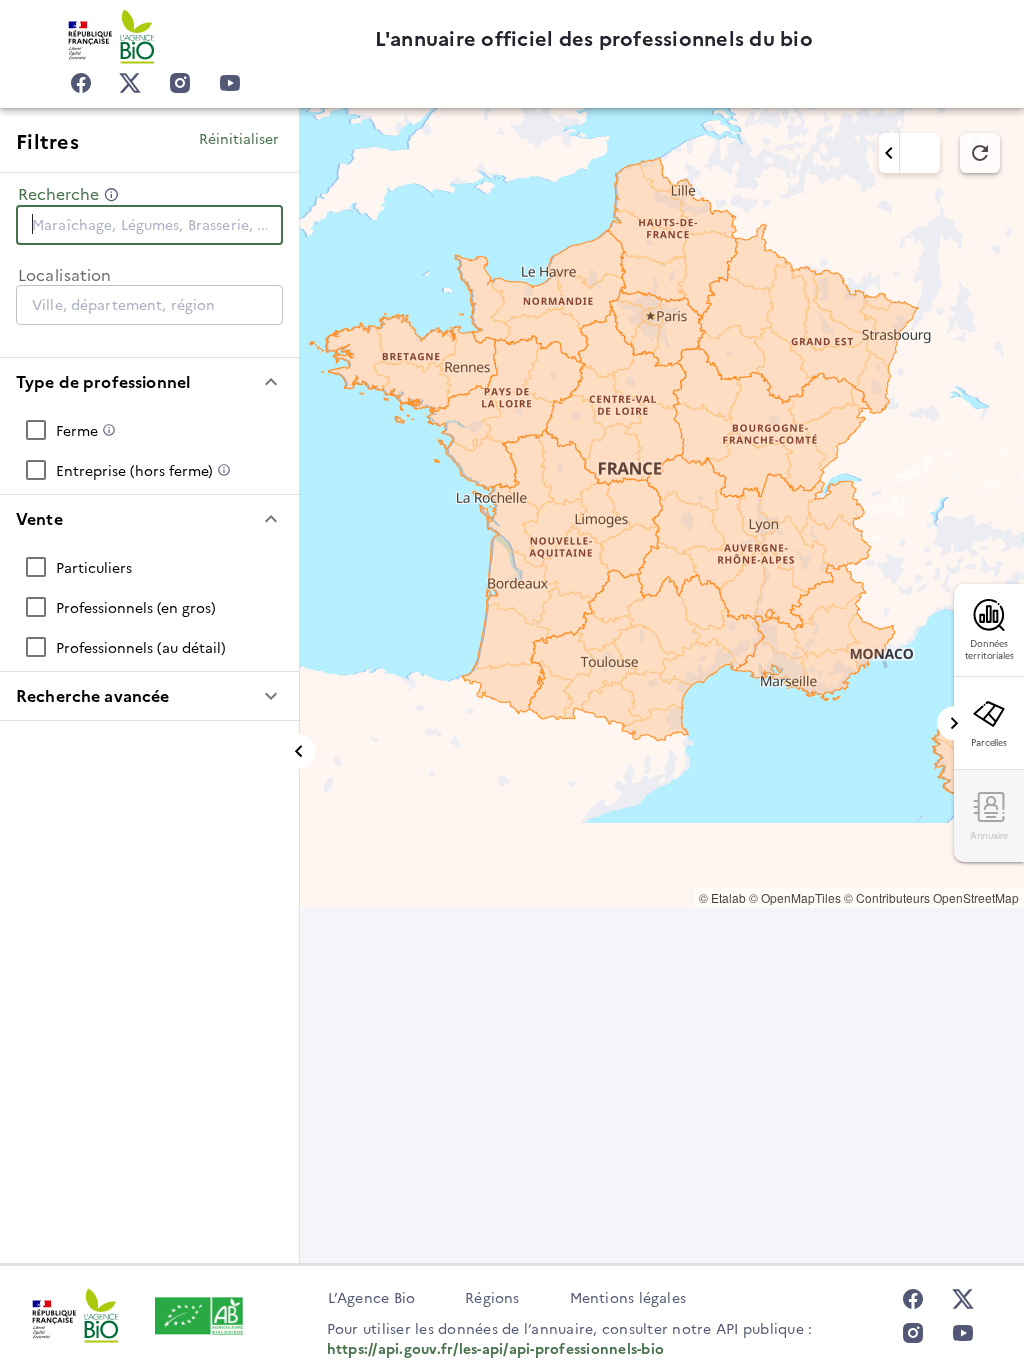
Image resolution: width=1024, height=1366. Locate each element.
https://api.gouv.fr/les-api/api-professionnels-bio (496, 1348)
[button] (149, 382)
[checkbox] (149, 430)
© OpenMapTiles (795, 897)
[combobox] (149, 224)
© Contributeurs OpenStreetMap (931, 897)
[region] (662, 508)
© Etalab (722, 897)
